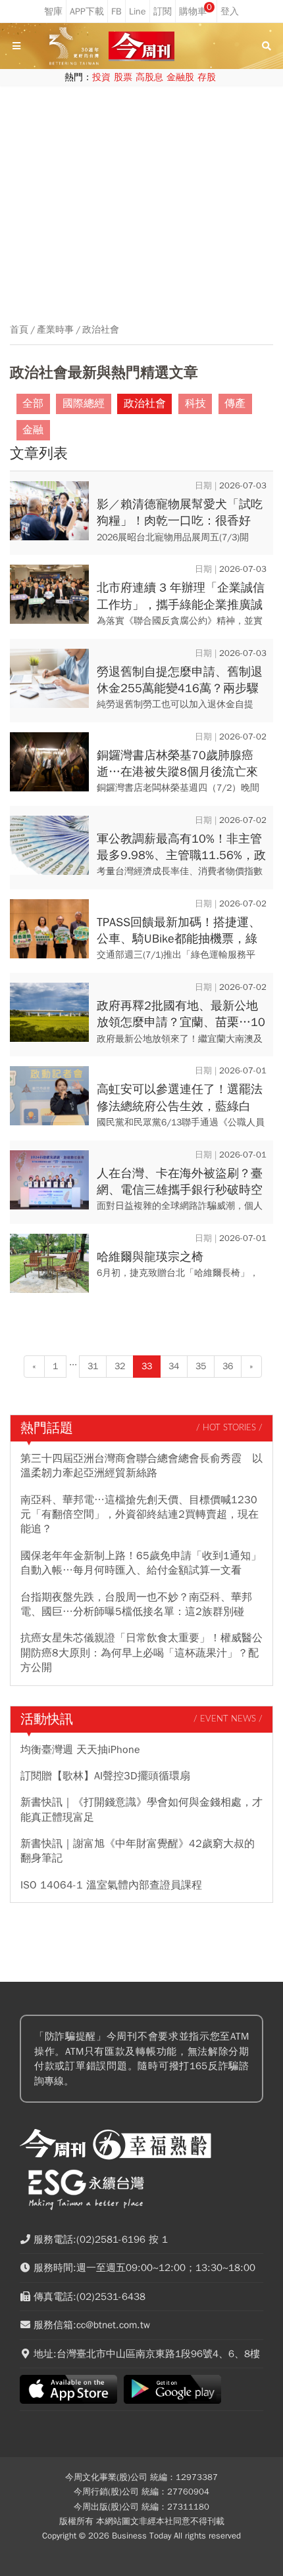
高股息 (149, 77)
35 (201, 1366)
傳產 (235, 404)
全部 (33, 404)
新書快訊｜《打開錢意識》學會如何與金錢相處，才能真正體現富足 (141, 1810)
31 (93, 1366)
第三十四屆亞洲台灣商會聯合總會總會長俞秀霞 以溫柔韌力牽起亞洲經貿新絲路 (141, 1466)
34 (174, 1366)
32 (120, 1366)
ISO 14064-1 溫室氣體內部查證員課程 (111, 1885)
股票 (123, 77)
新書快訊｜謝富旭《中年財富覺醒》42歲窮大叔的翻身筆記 (138, 1851)
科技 (195, 404)
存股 (207, 77)
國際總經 (84, 404)
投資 (101, 77)
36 (228, 1366)
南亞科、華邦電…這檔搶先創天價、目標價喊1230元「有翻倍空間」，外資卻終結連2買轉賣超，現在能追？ (140, 1515)
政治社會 (101, 330)
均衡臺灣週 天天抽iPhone (80, 1750)
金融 (33, 430)
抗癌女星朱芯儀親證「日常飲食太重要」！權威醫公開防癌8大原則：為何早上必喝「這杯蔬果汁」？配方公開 (141, 1653)
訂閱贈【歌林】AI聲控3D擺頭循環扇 (105, 1776)
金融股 (180, 77)
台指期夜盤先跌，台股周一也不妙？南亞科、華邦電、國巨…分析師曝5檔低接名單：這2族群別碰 (136, 1604)
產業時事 (55, 330)
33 (147, 1366)
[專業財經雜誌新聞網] (141, 46)
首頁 (19, 330)
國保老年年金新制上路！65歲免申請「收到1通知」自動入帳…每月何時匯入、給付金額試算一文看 (141, 1563)
